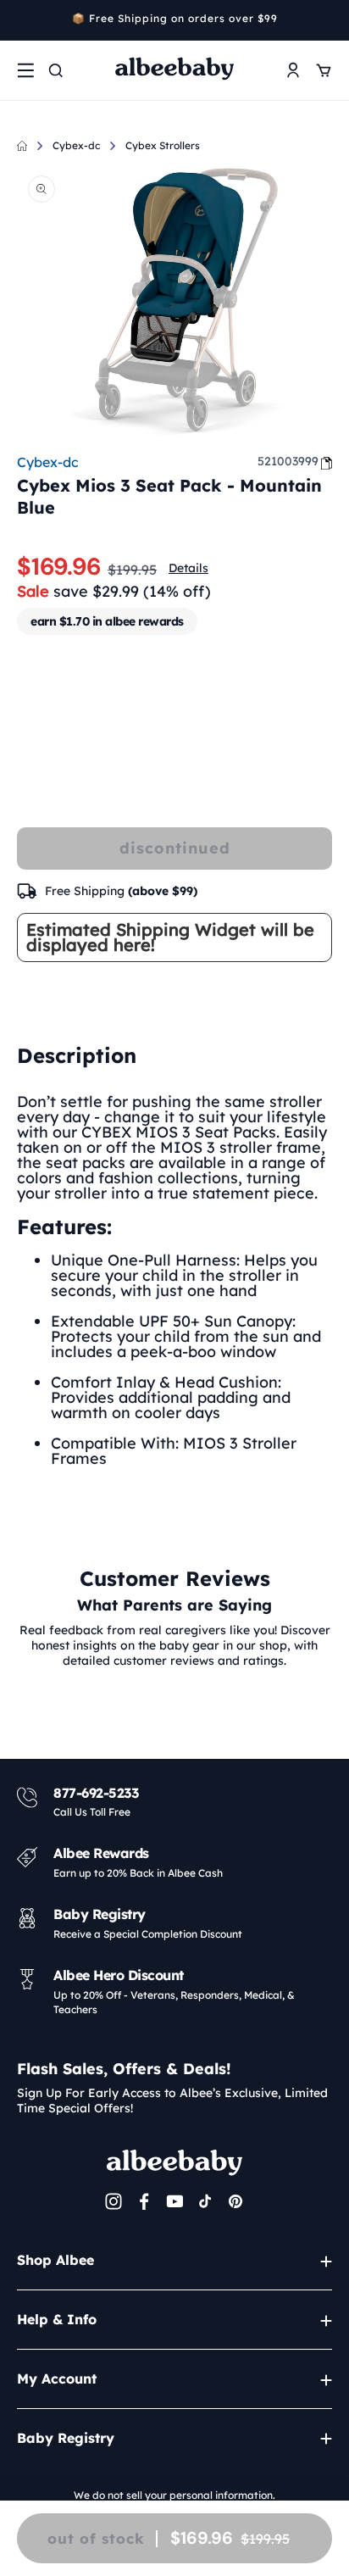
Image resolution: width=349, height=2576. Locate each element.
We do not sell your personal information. (174, 2495)
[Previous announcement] (23, 20)
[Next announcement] (326, 20)
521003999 (288, 461)
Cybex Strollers (163, 145)
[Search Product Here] (56, 70)
